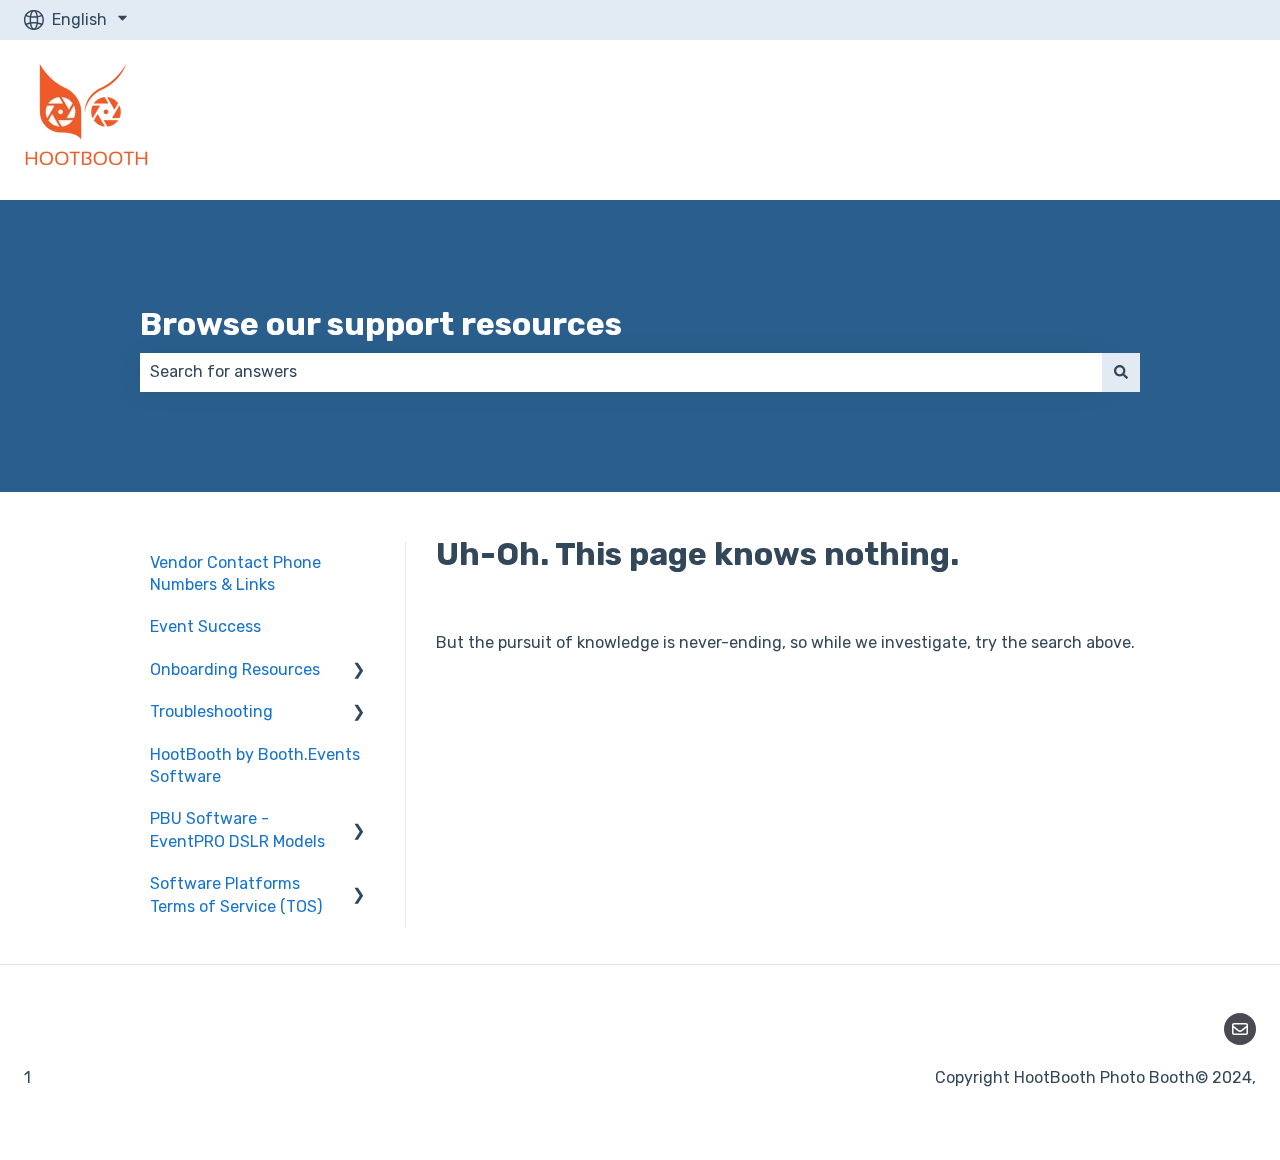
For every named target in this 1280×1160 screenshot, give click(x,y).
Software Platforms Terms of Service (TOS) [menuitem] (236, 894)
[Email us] (1240, 1029)
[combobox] (621, 372)
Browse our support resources (381, 324)
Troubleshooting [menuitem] (211, 711)
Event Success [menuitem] (205, 626)
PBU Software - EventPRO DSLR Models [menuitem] (237, 829)
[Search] (1121, 372)
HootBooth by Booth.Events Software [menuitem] (255, 765)
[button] (359, 671)
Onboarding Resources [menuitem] (235, 669)
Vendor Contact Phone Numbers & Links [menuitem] (235, 573)
